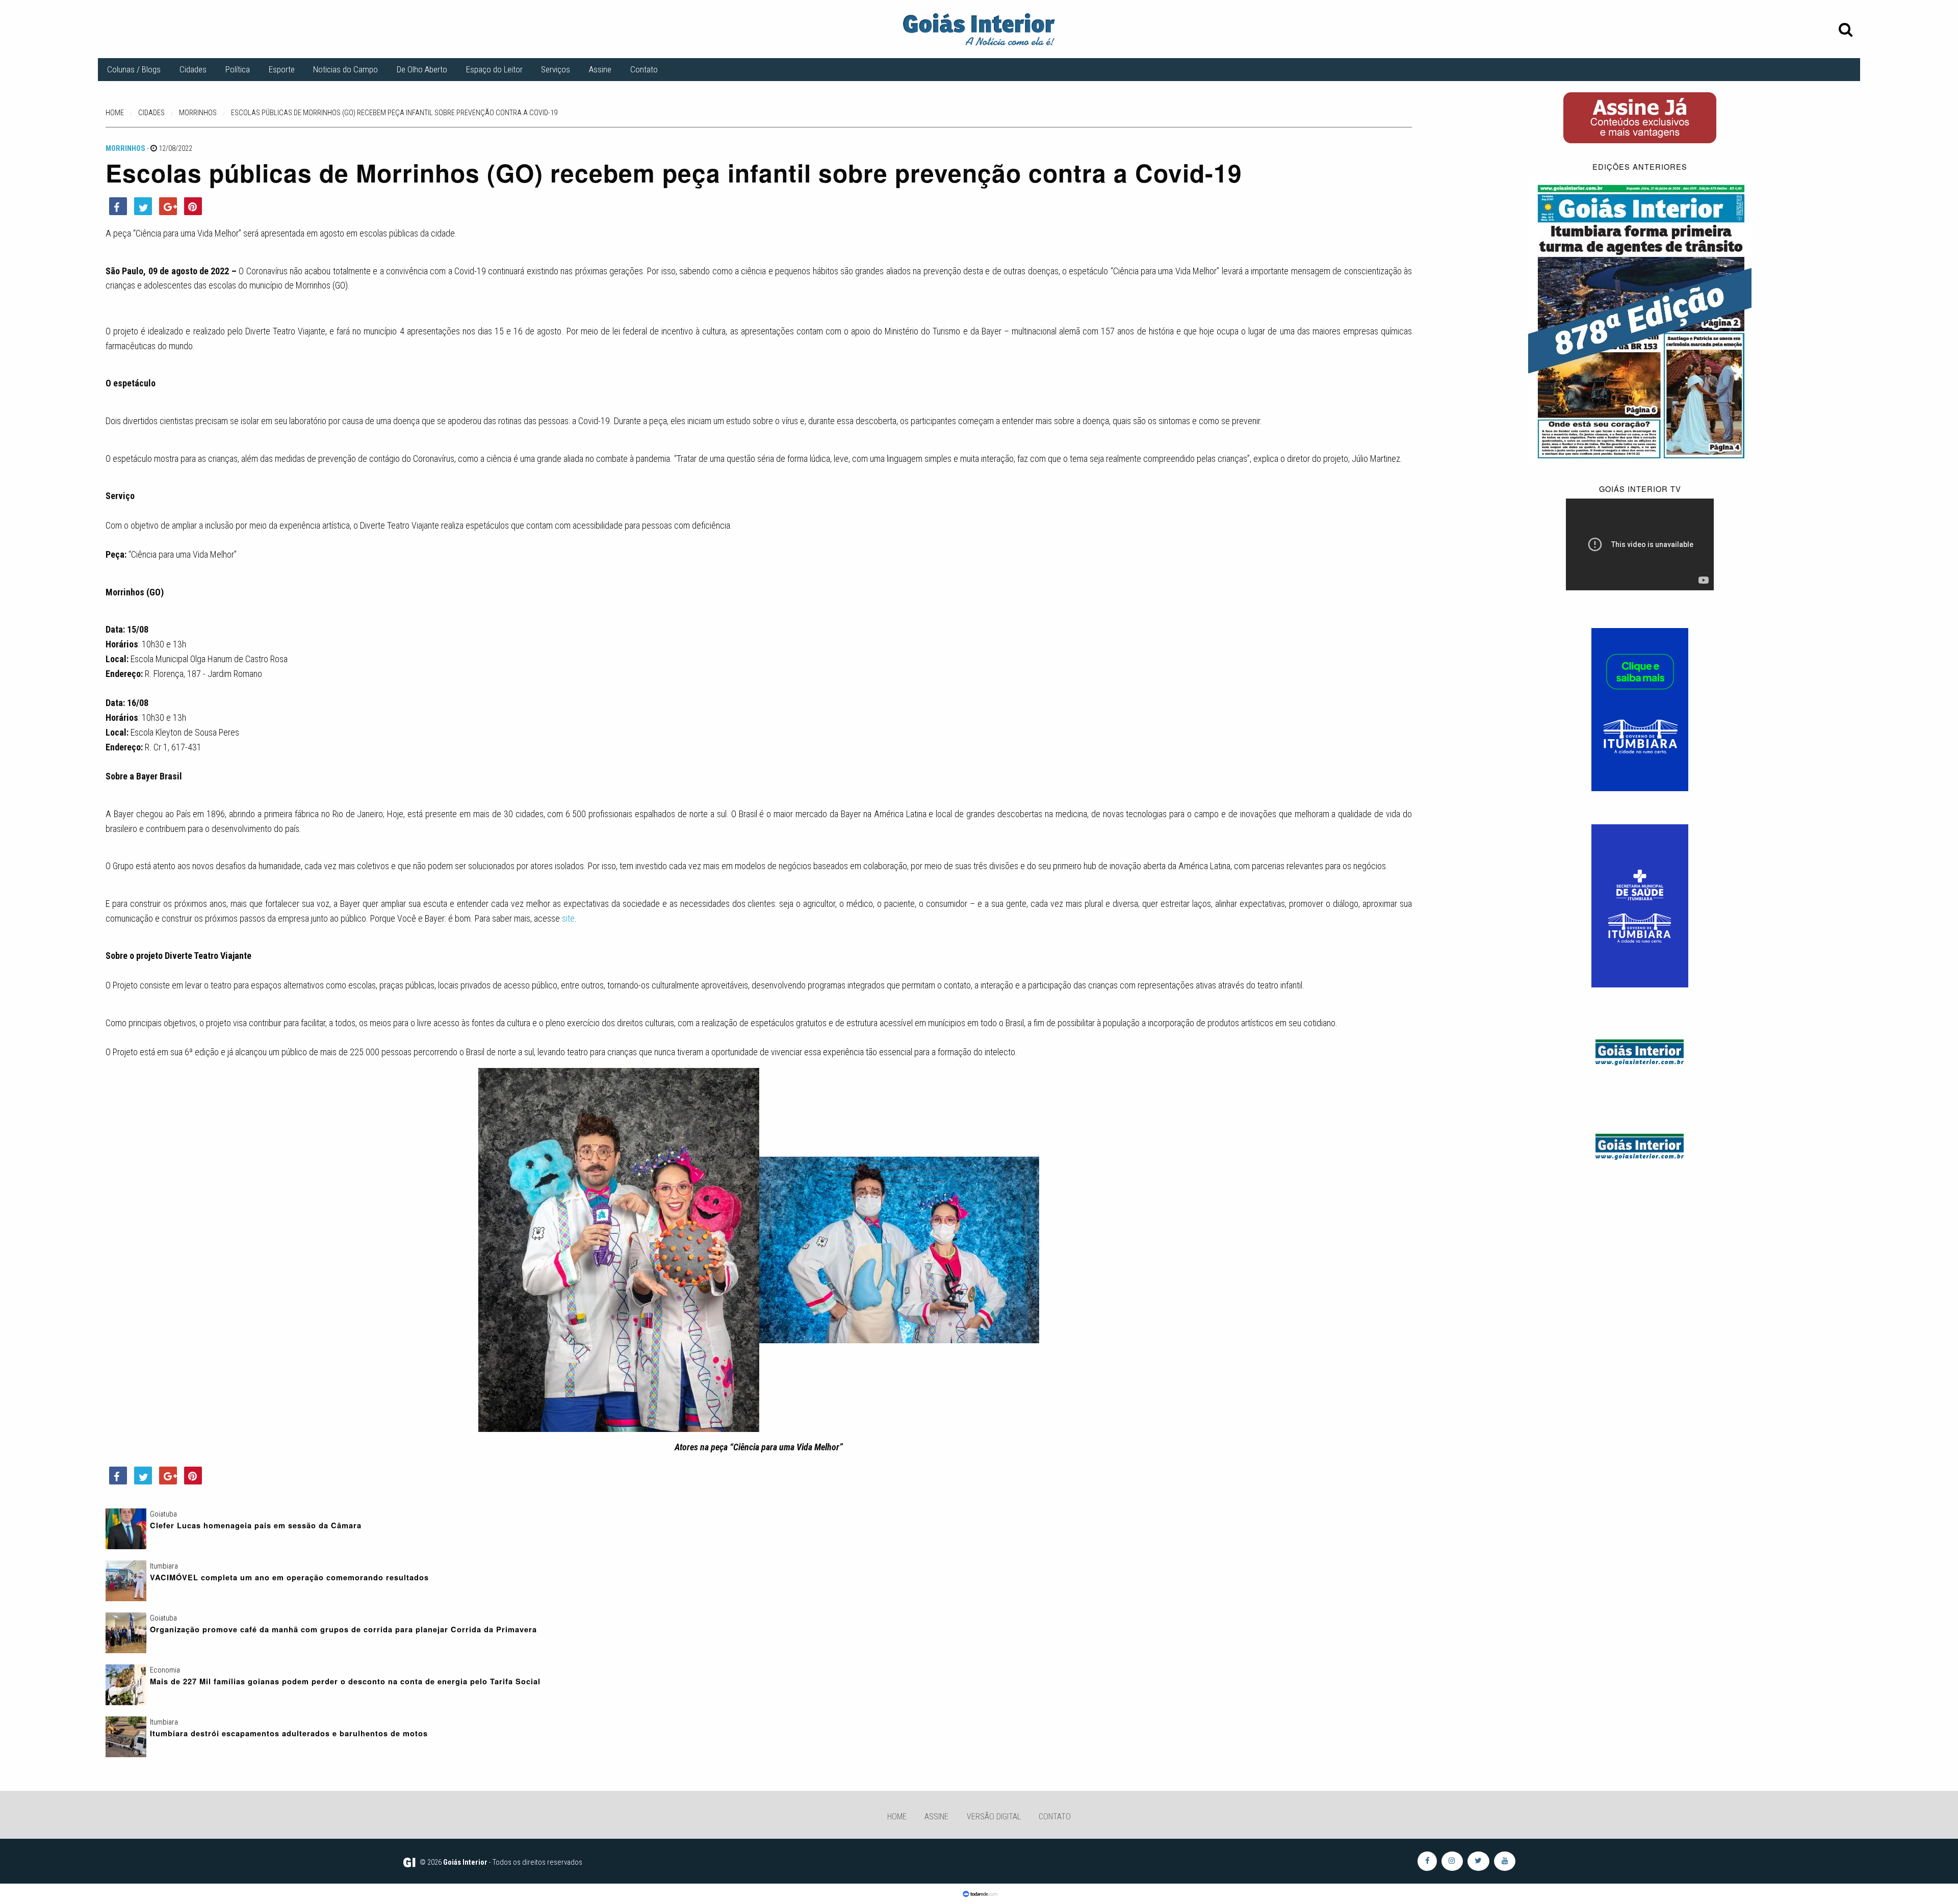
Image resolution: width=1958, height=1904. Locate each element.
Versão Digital (994, 1817)
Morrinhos (125, 148)
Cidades (193, 69)
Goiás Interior (465, 1862)
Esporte (282, 69)
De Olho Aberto (422, 69)
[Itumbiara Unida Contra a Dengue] (1640, 905)
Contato (644, 69)
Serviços (556, 69)
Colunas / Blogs (134, 69)
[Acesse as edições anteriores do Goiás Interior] (1640, 320)
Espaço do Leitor (494, 69)
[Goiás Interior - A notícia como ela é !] (979, 29)
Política (238, 69)
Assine (600, 69)
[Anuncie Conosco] (1640, 1051)
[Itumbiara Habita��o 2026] (1640, 709)
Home (897, 1817)
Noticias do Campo (345, 69)
